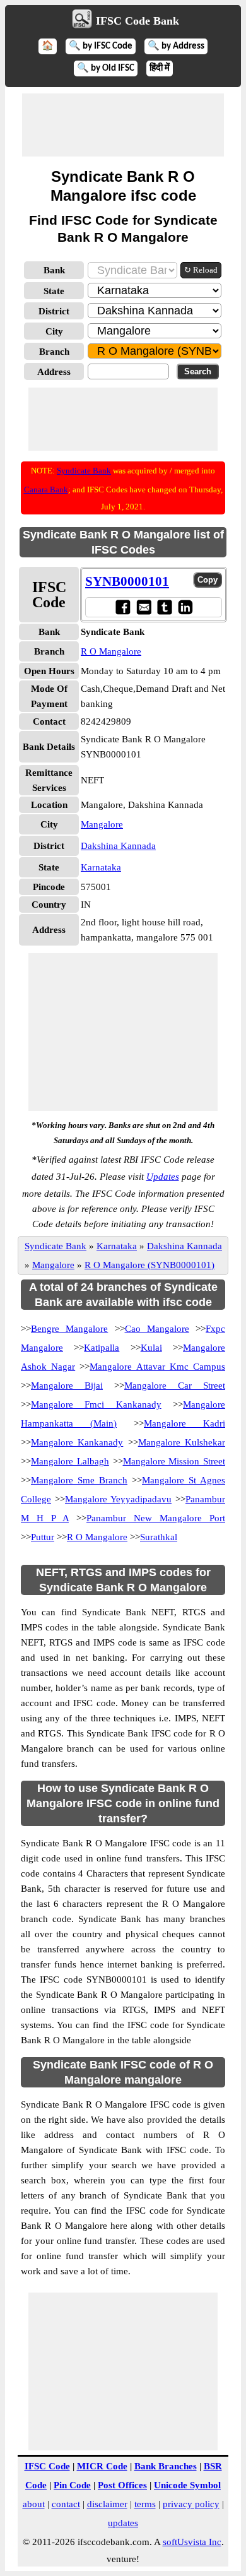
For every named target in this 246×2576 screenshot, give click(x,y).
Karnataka (101, 867)
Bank (54, 270)
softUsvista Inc (192, 2542)
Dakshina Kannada (118, 846)
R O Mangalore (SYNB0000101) (149, 1265)
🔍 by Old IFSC (106, 68)
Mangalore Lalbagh (70, 1461)
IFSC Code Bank (138, 21)
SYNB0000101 (127, 581)
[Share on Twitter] (164, 607)
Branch (54, 352)
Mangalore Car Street (175, 1386)
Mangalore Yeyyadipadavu (118, 1499)
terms (145, 2504)
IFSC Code (47, 2466)
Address (54, 372)
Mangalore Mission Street (174, 1461)
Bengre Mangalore (69, 1329)
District (54, 311)
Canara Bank (46, 490)
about (34, 2504)
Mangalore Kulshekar (182, 1442)
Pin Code (72, 2485)
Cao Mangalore (157, 1329)
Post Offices (122, 2485)
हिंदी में (160, 68)
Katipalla (102, 1348)
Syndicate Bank (84, 471)
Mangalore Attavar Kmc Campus (157, 1367)
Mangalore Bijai (67, 1386)
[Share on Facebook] (123, 607)
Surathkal (159, 1537)
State (54, 291)
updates (123, 2523)
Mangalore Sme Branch (79, 1480)
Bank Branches (166, 2466)
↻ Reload (201, 270)
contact (66, 2504)
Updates (163, 1177)
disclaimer (107, 2504)
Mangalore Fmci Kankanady (96, 1404)
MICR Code (102, 2466)
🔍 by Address (176, 46)
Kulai (151, 1348)
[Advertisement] (123, 125)
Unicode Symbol (187, 2485)
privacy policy (191, 2504)
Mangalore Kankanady (77, 1442)
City (54, 331)
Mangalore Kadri (184, 1423)
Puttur (43, 1537)
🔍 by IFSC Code (101, 46)
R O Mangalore (111, 651)
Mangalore (102, 824)
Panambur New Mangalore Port (156, 1518)
